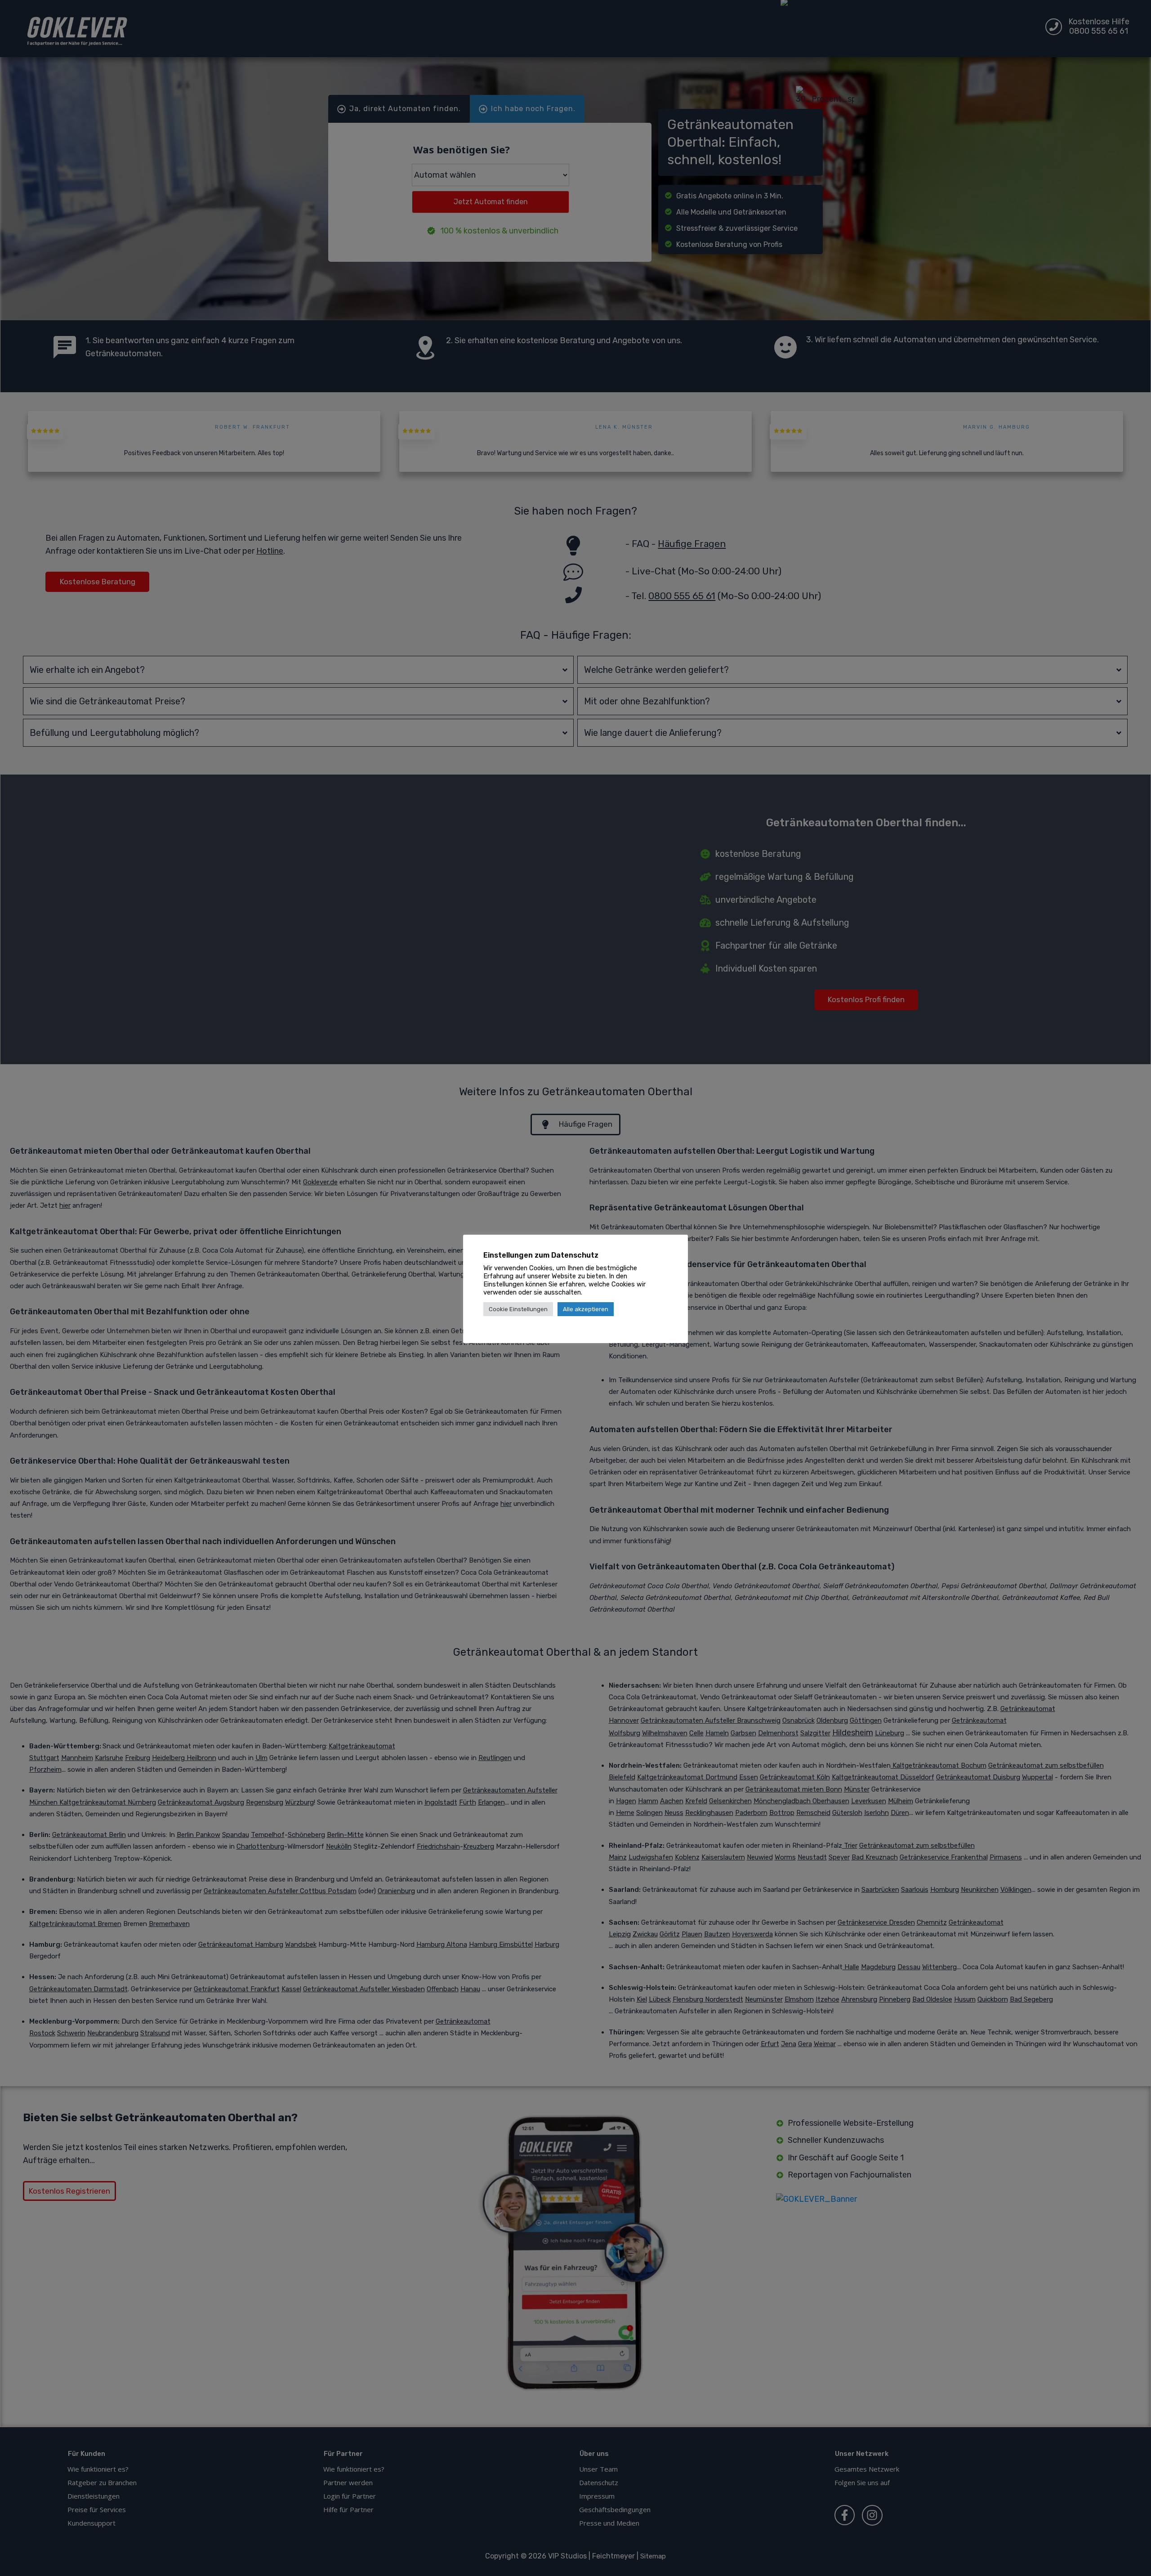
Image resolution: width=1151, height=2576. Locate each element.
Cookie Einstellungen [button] (518, 1309)
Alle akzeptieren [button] (586, 1309)
